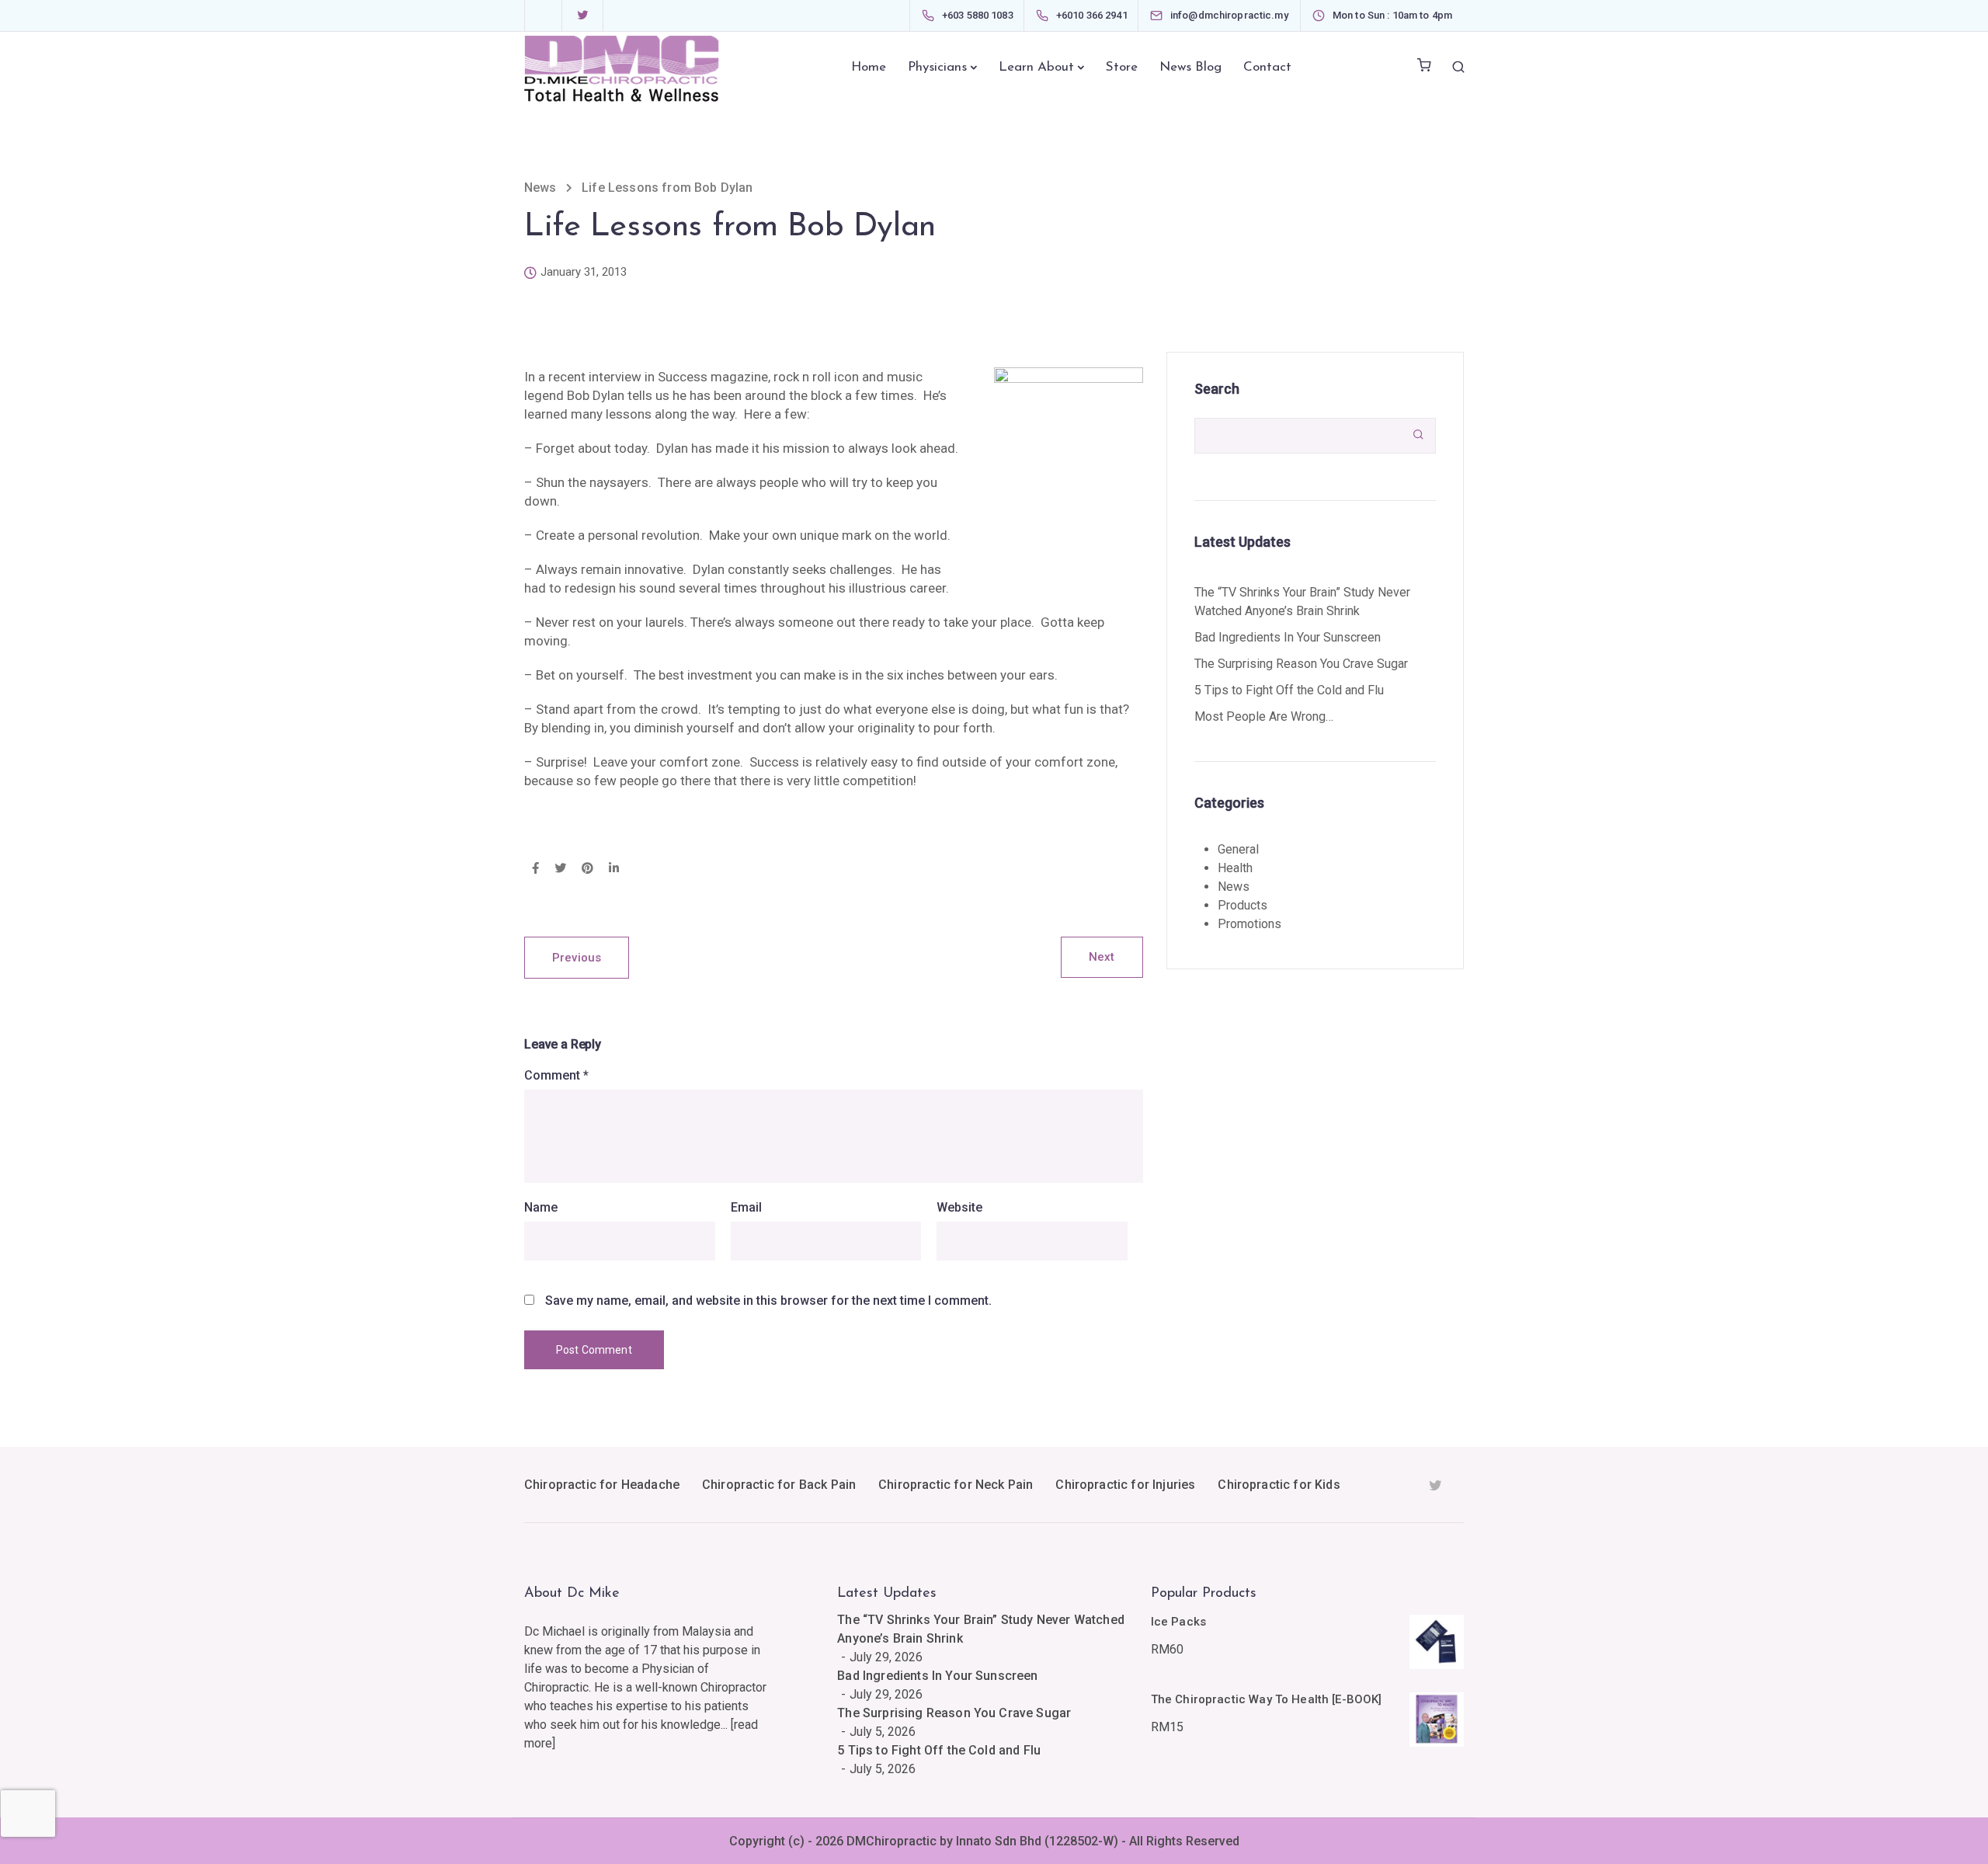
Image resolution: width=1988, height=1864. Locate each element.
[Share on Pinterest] (587, 869)
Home (869, 67)
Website (959, 1208)
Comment (556, 1076)
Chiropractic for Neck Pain (956, 1485)
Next (1102, 957)
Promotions (1249, 924)
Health (1235, 868)
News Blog (1190, 67)
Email (746, 1208)
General (1238, 849)
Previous (577, 958)
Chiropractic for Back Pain (779, 1485)
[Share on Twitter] (560, 869)
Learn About (1036, 67)
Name (541, 1208)
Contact (1267, 67)
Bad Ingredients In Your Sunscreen (1288, 637)
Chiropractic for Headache (602, 1485)
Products (1242, 905)
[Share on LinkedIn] (614, 869)
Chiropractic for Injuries (1125, 1485)
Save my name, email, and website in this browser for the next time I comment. (768, 1301)
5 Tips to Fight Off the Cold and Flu (1289, 690)
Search (1217, 389)
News (1234, 887)
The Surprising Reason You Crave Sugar (1301, 664)
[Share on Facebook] (535, 869)
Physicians (937, 67)
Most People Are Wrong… (1264, 716)
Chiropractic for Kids (1279, 1485)
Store (1122, 67)
